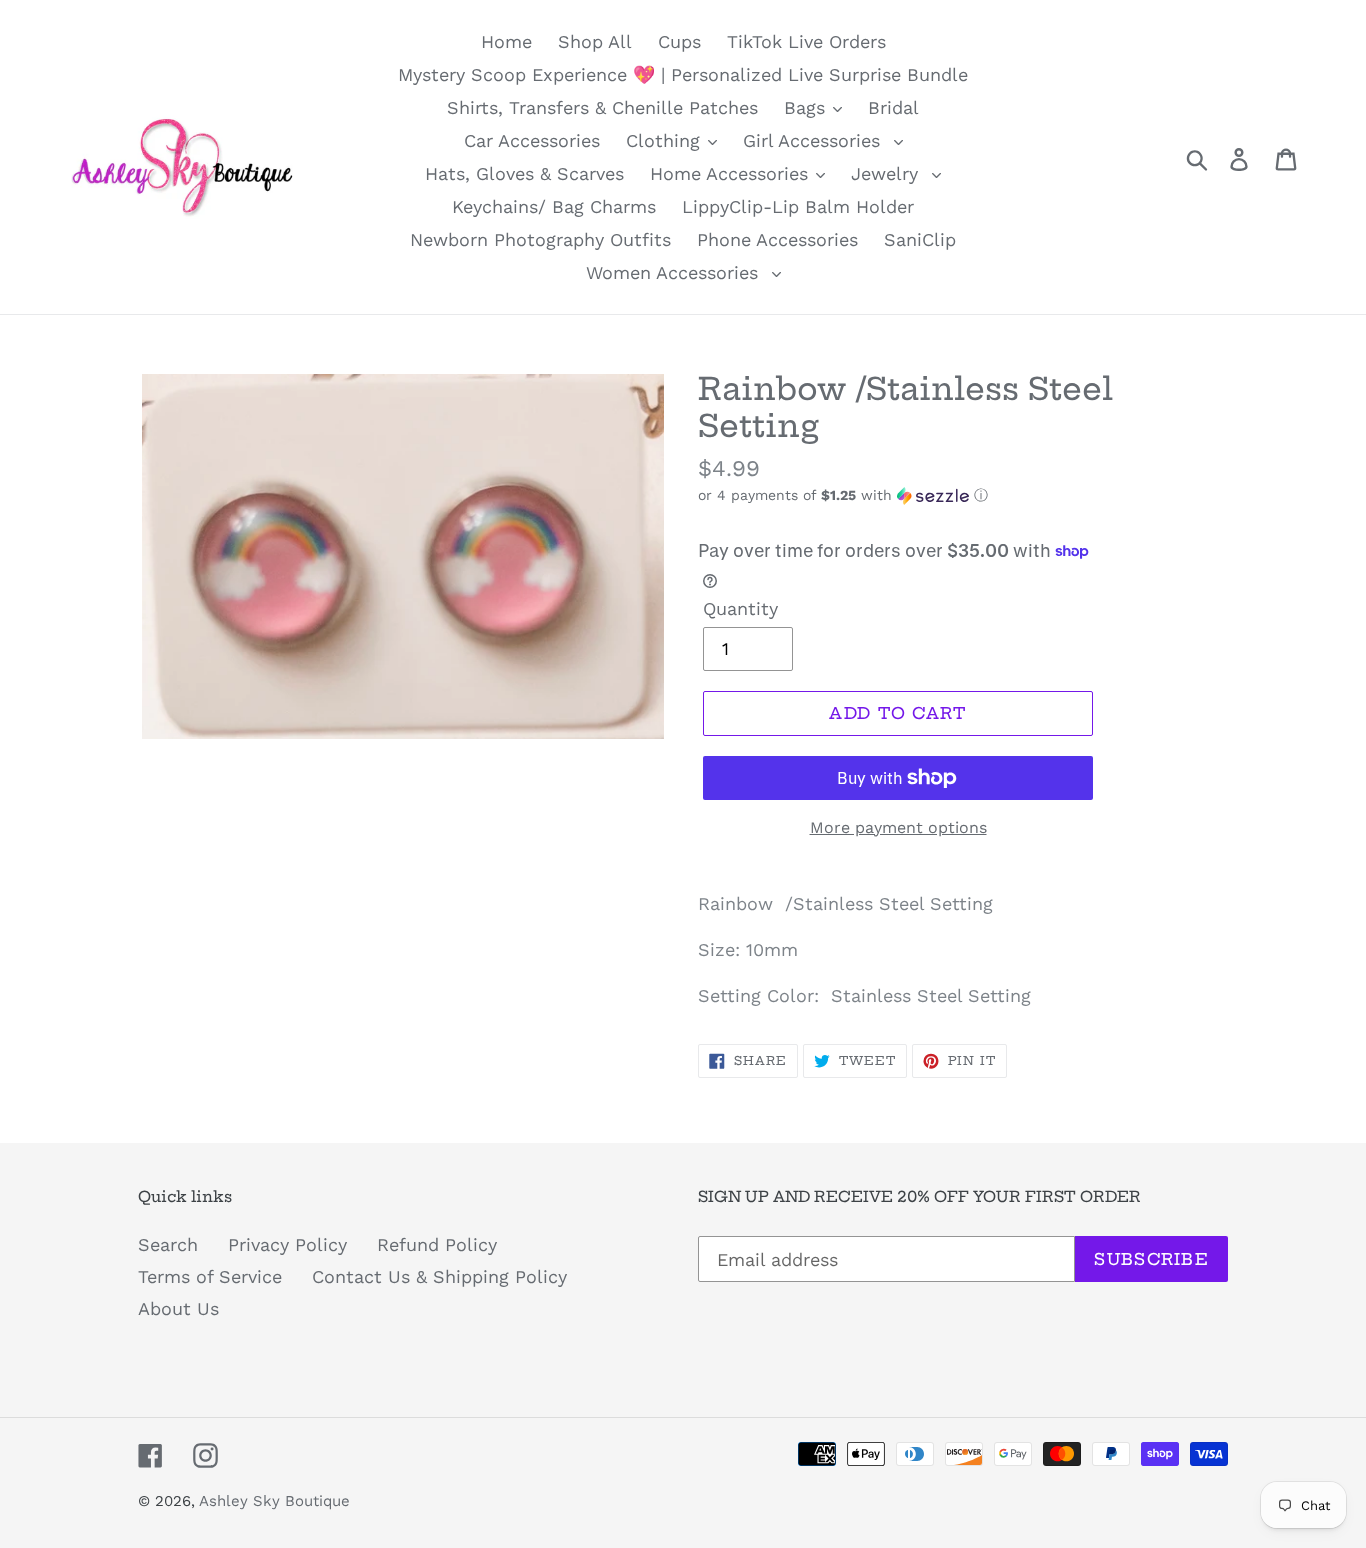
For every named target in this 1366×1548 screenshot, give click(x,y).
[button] (963, 495)
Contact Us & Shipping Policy (439, 1276)
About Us (178, 1308)
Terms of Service (210, 1276)
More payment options (898, 827)
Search (168, 1244)
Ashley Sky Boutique (274, 1501)
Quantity (740, 608)
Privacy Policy (287, 1244)
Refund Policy (437, 1244)
